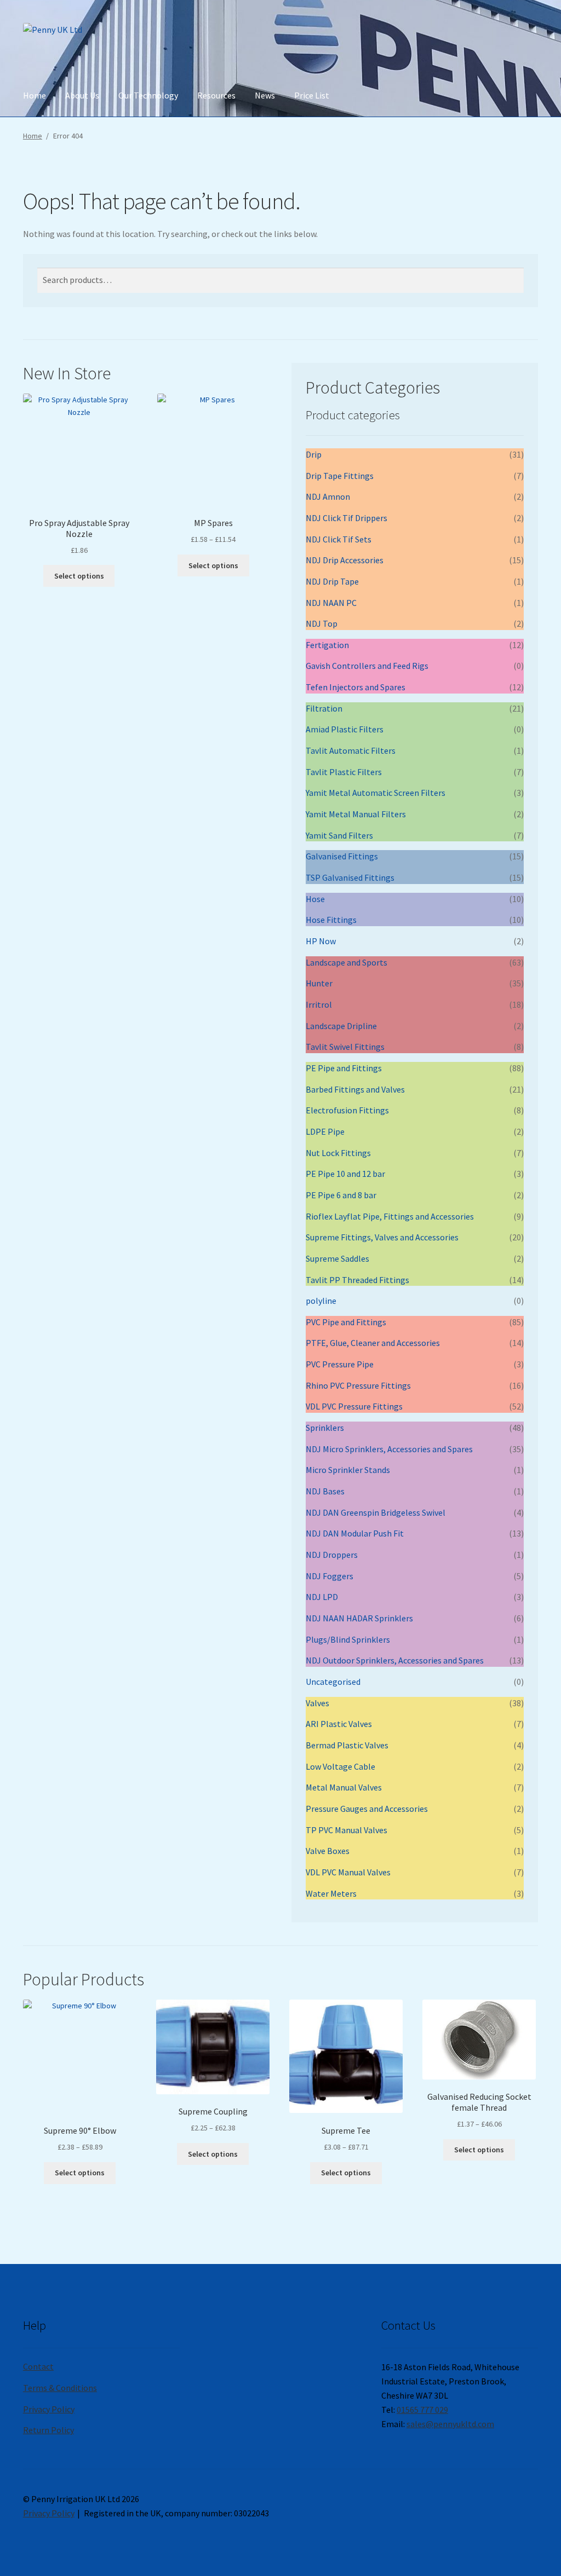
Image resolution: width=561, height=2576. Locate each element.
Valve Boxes (328, 1851)
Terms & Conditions (60, 2388)
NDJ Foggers (330, 1576)
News (265, 95)
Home (35, 95)
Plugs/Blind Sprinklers (348, 1639)
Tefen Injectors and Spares (356, 687)
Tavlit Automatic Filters (351, 750)
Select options (79, 576)
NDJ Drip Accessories (345, 560)
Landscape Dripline (341, 1026)
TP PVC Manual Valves (347, 1830)
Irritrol (319, 1004)
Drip (314, 454)
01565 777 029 (422, 2410)
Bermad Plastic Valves (347, 1745)
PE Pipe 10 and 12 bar (345, 1174)
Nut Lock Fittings (338, 1153)
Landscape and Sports (347, 962)
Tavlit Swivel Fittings (345, 1047)
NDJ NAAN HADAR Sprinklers (359, 1618)
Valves (317, 1703)
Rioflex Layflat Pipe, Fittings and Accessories (390, 1216)
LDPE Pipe (325, 1131)
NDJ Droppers (332, 1555)
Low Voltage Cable (340, 1766)
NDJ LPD (322, 1597)
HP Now (321, 941)
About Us (82, 95)
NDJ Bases (325, 1491)
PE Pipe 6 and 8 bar (341, 1195)
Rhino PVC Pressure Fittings (358, 1385)
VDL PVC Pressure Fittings (354, 1406)
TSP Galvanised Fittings (350, 877)
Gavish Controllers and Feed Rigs (367, 666)
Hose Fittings (331, 920)
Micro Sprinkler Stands (348, 1470)
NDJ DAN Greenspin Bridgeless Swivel (376, 1512)
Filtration (324, 708)
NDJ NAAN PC (331, 603)
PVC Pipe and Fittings (346, 1322)
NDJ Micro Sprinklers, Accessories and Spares (389, 1449)
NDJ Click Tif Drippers (347, 518)
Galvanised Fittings (342, 856)
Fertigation (327, 645)
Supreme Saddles (337, 1258)
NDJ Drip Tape (332, 581)
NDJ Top (322, 623)
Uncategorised (333, 1682)
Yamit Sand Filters (339, 835)
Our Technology (148, 95)
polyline (321, 1301)
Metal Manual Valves (344, 1787)
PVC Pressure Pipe (340, 1364)
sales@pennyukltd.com (450, 2424)
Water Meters (331, 1893)
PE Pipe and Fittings (344, 1068)
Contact (38, 2366)
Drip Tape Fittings (340, 476)
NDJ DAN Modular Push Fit (355, 1533)
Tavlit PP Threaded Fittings (357, 1280)
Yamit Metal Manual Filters (356, 814)
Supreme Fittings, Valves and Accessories (382, 1237)
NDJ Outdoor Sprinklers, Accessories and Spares (395, 1660)
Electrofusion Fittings (347, 1110)
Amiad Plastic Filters (345, 729)
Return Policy (48, 2430)
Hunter (319, 983)
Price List (312, 95)
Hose (315, 899)
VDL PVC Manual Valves (348, 1872)
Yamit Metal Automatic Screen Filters (376, 793)
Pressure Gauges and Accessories (367, 1809)
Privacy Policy (49, 2409)
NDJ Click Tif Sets (339, 539)
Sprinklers (325, 1428)
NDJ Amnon (328, 496)
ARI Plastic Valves (339, 1724)
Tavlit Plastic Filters (344, 772)
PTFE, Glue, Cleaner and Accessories (373, 1343)
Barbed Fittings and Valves (355, 1089)
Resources (216, 95)
